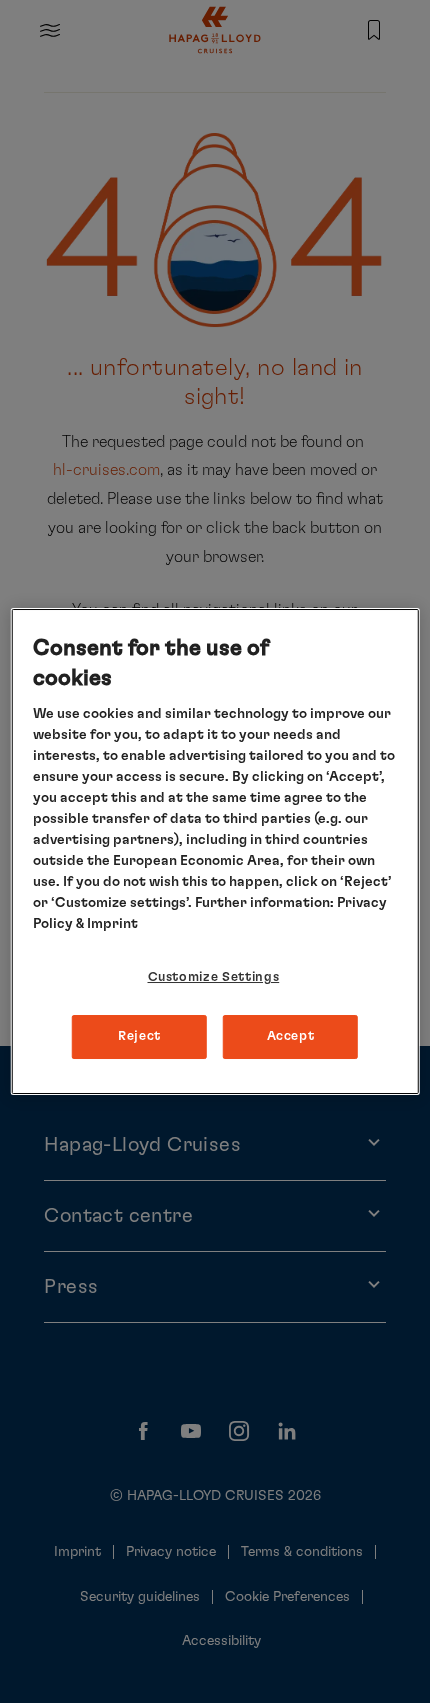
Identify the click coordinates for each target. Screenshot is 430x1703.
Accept (291, 1036)
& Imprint (105, 924)
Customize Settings (214, 977)
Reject (139, 1036)
